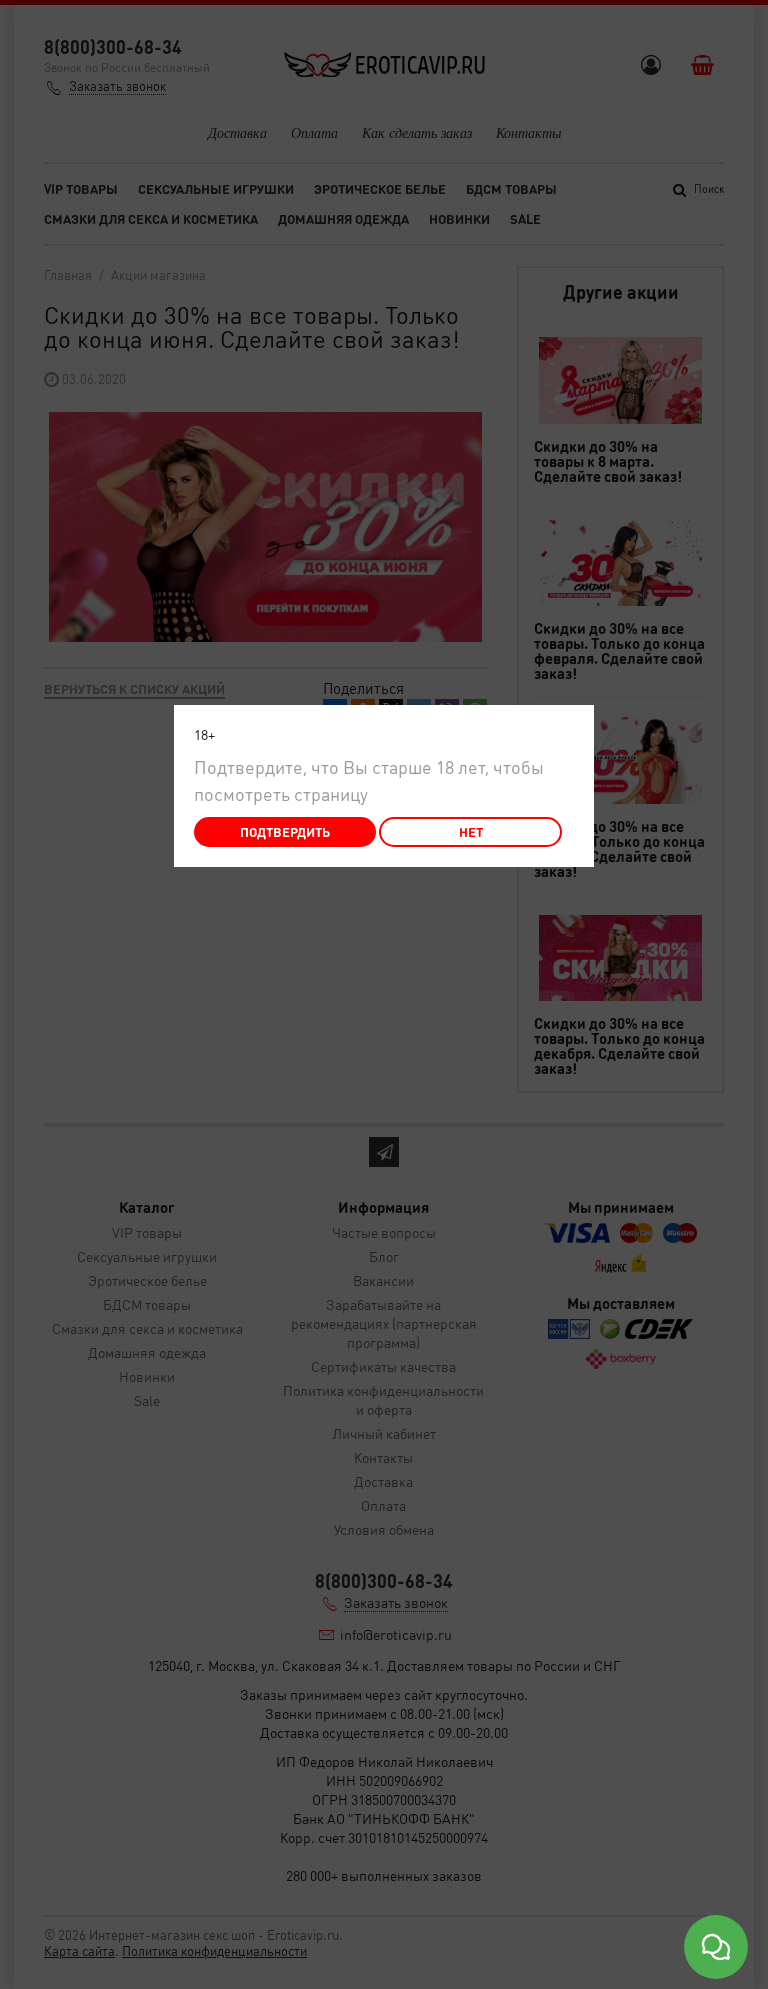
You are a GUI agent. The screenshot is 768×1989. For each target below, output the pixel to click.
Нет (471, 831)
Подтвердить (285, 831)
